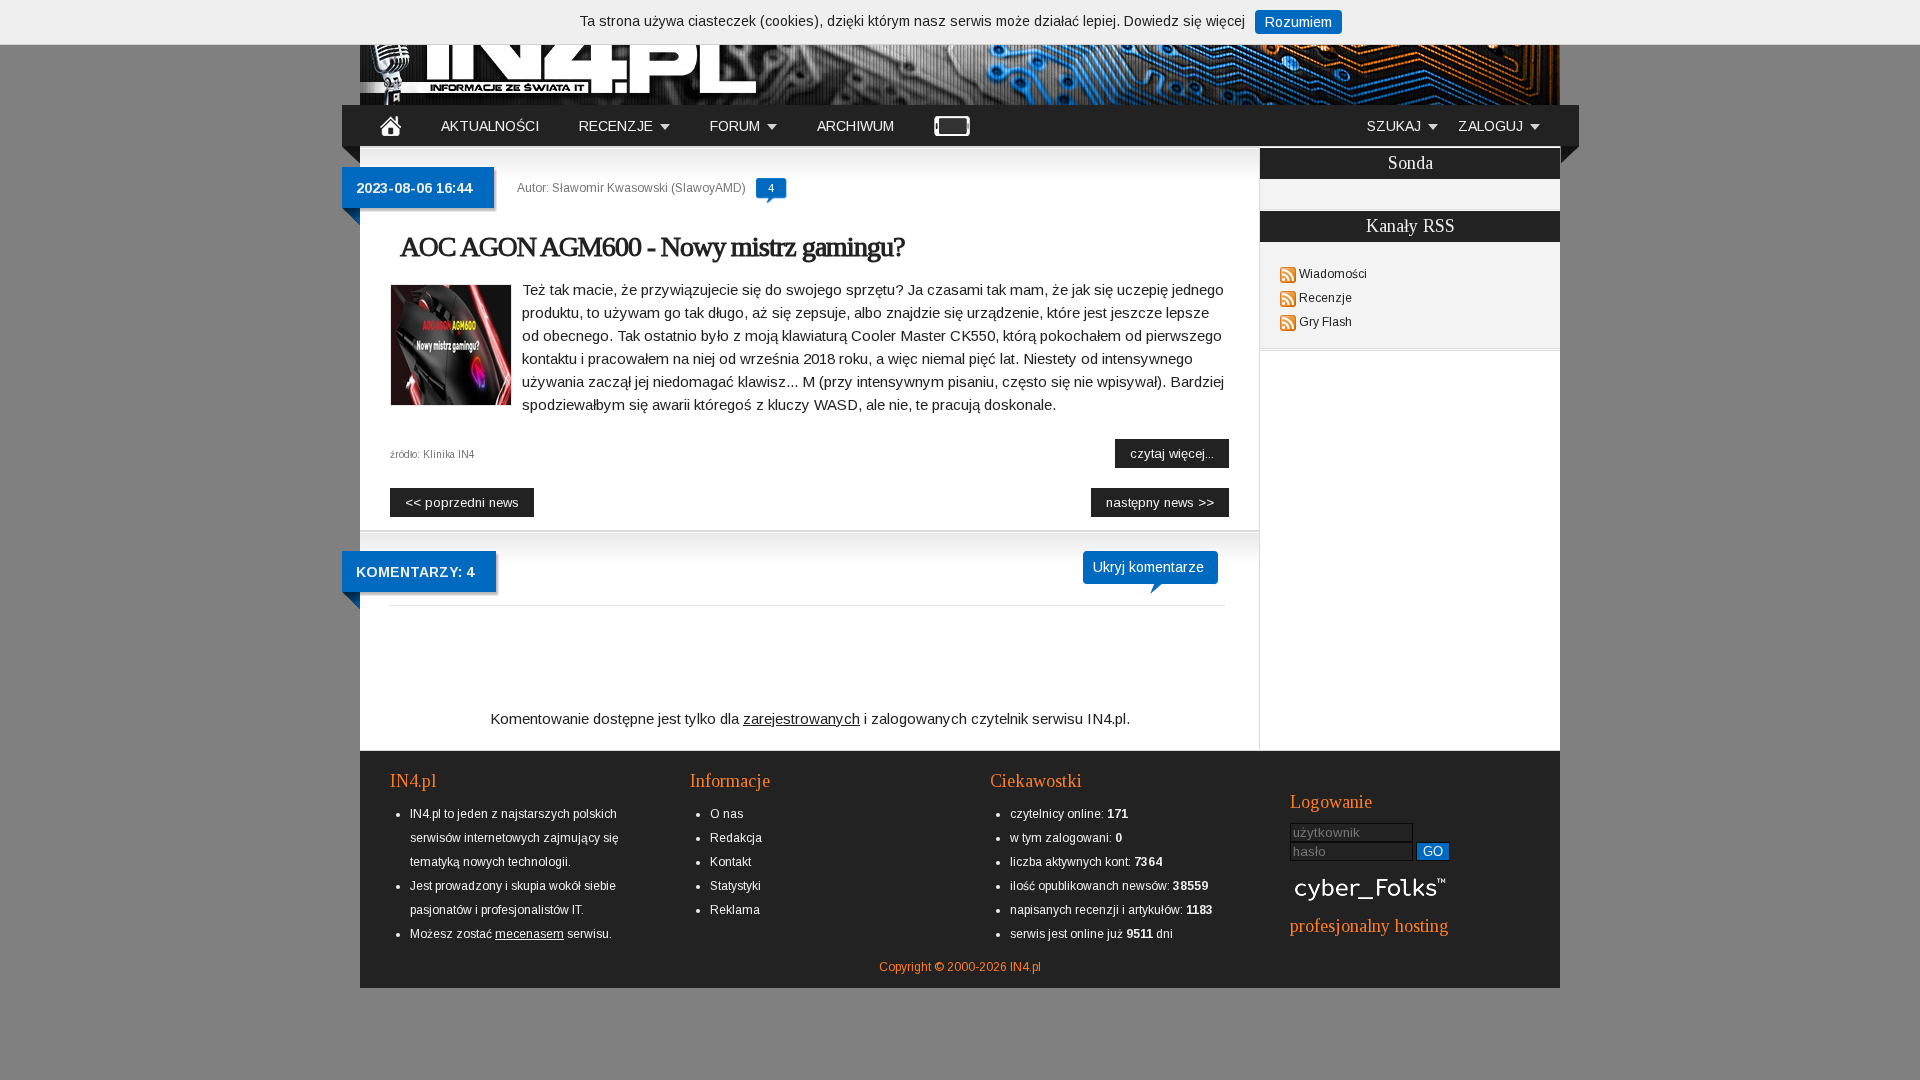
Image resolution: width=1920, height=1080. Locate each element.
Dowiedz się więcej (1184, 21)
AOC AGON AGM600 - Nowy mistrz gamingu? (652, 246)
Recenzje (1325, 298)
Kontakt (730, 862)
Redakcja (736, 838)
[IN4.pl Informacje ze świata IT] (560, 54)
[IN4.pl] (390, 125)
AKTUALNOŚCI (490, 126)
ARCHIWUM (855, 126)
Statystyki (735, 886)
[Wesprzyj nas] (529, 918)
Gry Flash (1325, 322)
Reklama (735, 910)
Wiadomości (1333, 274)
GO (1433, 851)
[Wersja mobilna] (952, 125)
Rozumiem (1298, 22)
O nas (726, 814)
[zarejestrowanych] (801, 701)
